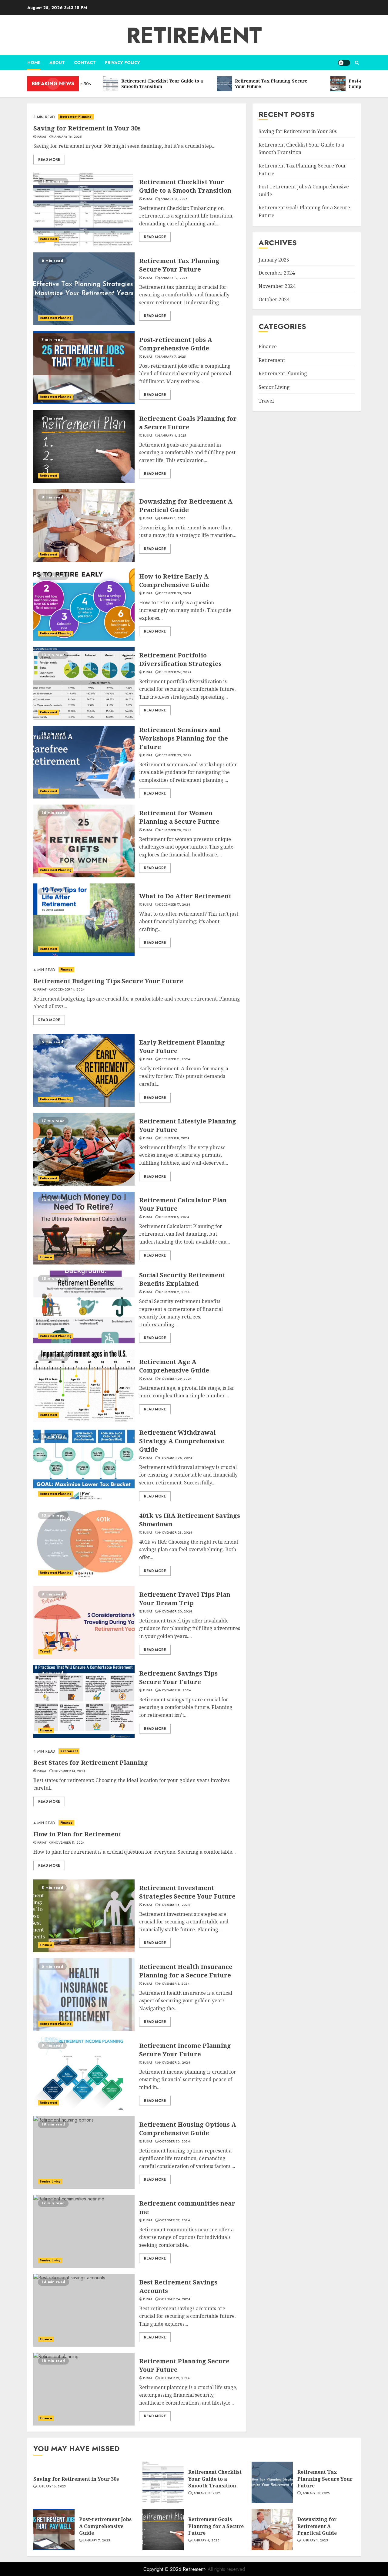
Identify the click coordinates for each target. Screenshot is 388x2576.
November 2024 (277, 286)
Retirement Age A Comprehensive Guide (174, 1366)
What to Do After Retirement (185, 896)
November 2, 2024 (175, 2063)
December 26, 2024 (175, 672)
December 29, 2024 (175, 593)
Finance (67, 969)
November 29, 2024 (175, 1379)
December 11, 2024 (174, 1059)
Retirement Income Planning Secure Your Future (185, 2050)
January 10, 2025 (173, 278)
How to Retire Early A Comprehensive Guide (174, 581)
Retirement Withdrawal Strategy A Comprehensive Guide (182, 1441)
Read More (49, 160)
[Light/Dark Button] (344, 63)
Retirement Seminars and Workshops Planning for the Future (184, 738)
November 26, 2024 (176, 1458)
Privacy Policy (122, 62)
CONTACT (85, 62)
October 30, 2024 (174, 2142)
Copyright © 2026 (163, 2569)
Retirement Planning (76, 117)
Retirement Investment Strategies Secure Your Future (187, 1892)
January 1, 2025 (172, 518)
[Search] (357, 63)
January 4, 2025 (173, 436)
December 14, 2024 (69, 990)
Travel (45, 1651)
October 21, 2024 (174, 2378)
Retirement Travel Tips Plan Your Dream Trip (185, 1599)
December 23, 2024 (175, 755)
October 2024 (274, 299)
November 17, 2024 (175, 1690)
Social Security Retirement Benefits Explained (182, 1279)
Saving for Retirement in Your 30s (87, 128)
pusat (42, 137)
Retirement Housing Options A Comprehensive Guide (188, 2129)
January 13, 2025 (173, 199)
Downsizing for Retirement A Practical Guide (186, 506)
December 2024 (277, 273)
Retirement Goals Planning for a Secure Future (188, 423)
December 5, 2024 (174, 1217)
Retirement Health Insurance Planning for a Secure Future (186, 1971)
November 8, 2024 (174, 1905)
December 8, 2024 (174, 1138)
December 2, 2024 (174, 1292)
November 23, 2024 (176, 1533)
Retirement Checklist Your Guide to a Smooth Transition (185, 186)
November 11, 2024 (69, 1843)
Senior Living (50, 2181)
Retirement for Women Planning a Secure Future (179, 817)
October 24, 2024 (175, 2299)
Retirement (194, 35)
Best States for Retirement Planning (91, 1762)
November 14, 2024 (69, 1771)
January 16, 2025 (67, 137)
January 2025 (274, 260)
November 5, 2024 (174, 1984)
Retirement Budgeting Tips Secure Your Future (108, 981)
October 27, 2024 (174, 2220)
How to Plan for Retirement (77, 1834)
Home (34, 62)
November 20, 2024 (176, 1612)
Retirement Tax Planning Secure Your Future (179, 265)
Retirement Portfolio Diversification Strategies (180, 659)
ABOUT (57, 62)
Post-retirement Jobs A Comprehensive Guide (176, 344)
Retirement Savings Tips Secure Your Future (178, 1678)
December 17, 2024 (175, 905)
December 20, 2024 (175, 830)
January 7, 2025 (172, 357)
